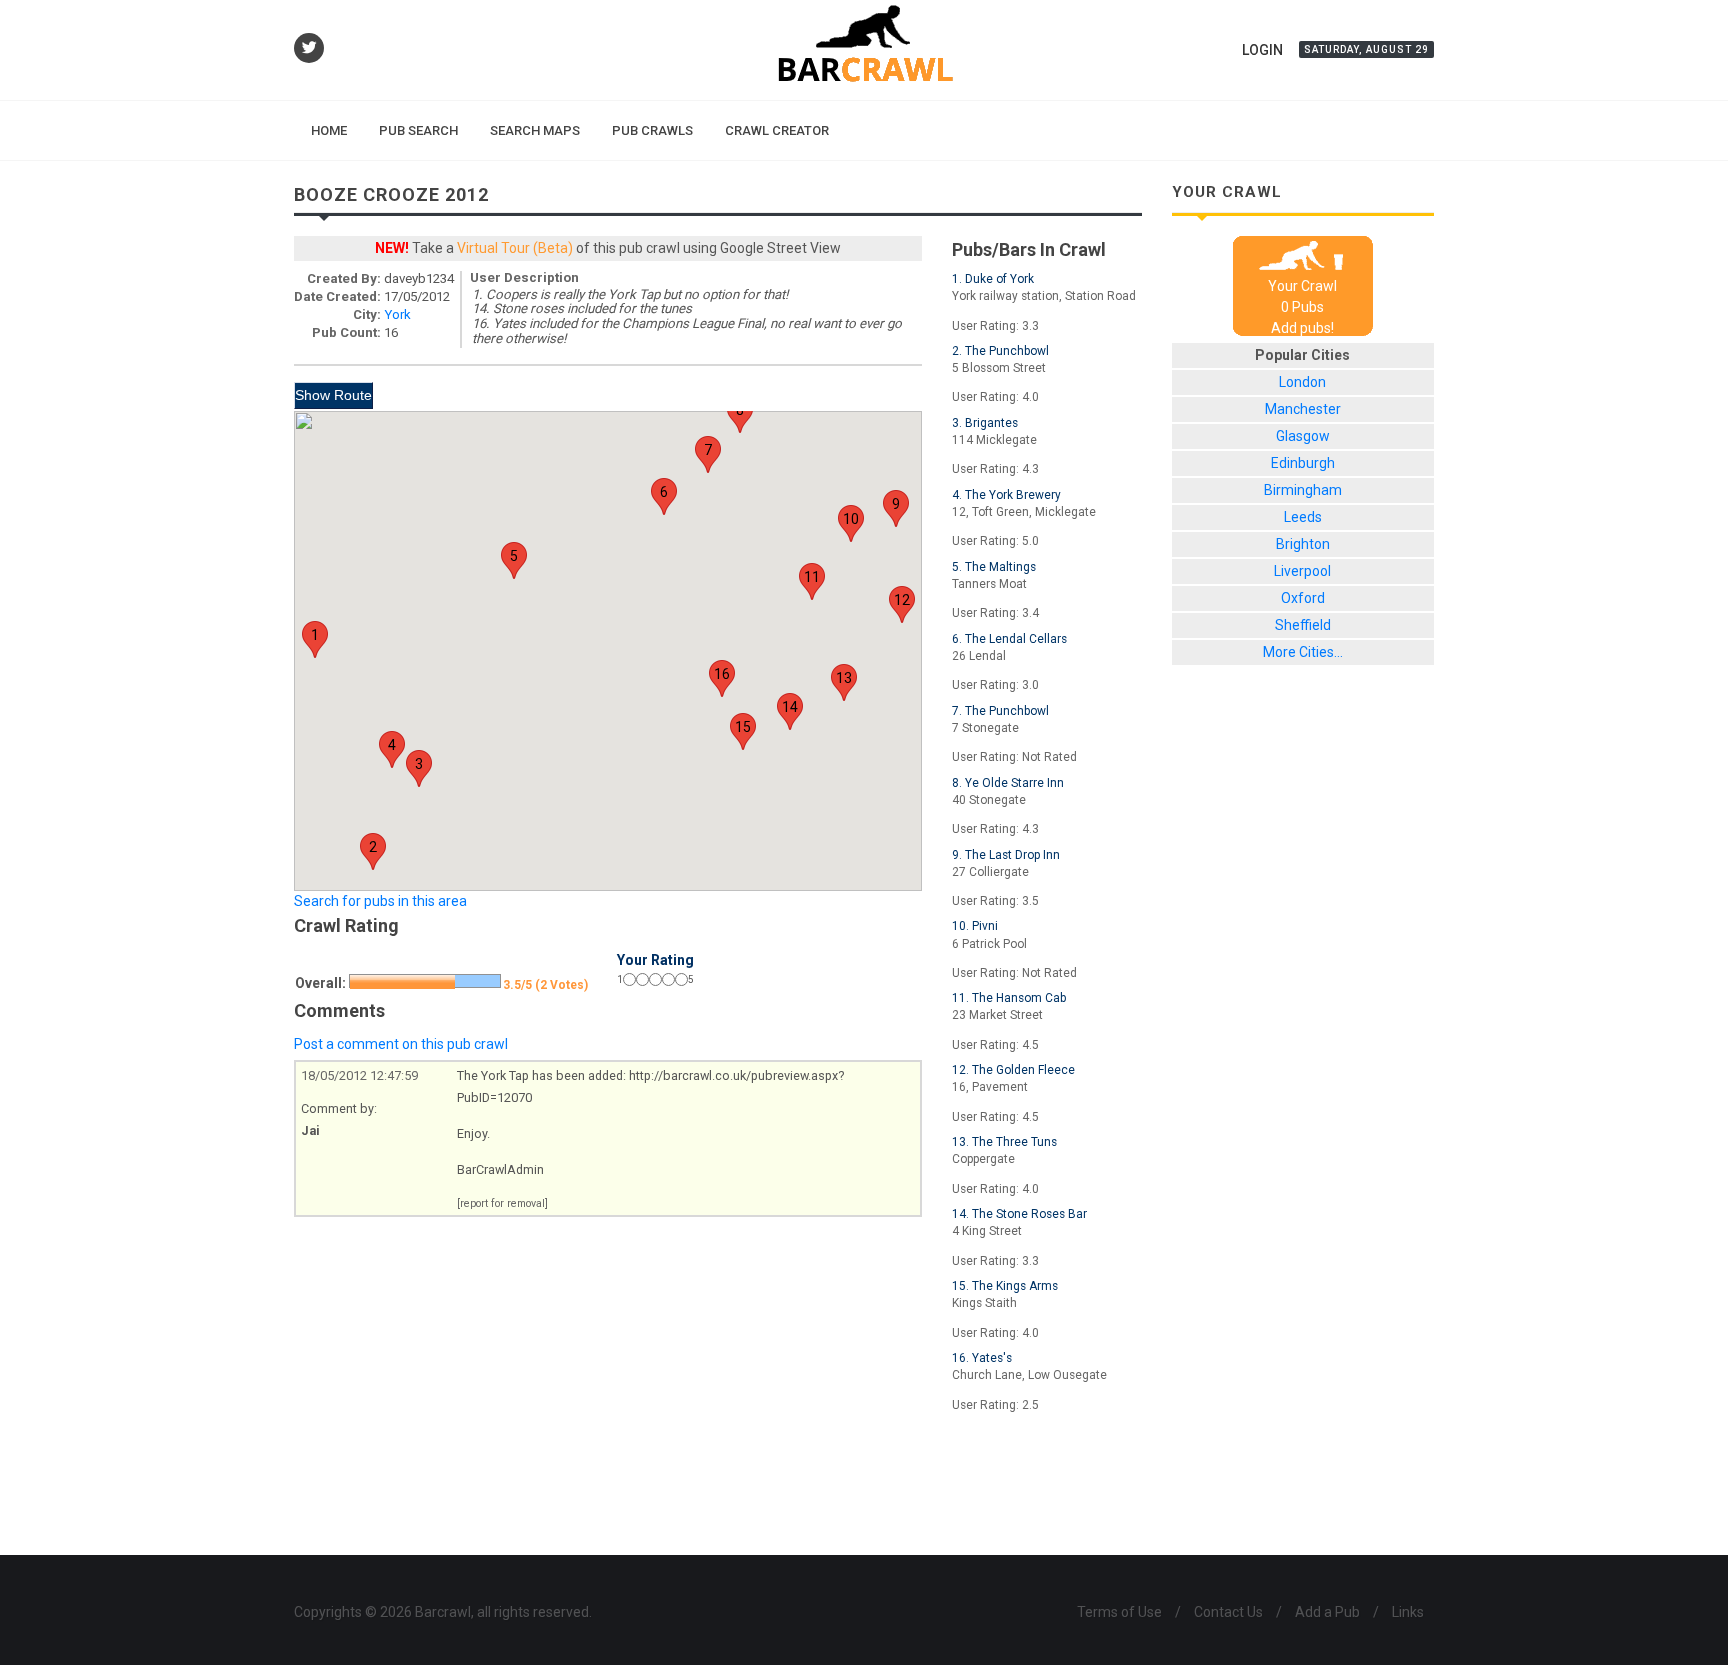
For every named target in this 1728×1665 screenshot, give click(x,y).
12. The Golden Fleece (1013, 1070)
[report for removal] (502, 1203)
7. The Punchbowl (1000, 711)
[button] (315, 639)
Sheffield (1303, 625)
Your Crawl (1302, 286)
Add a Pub (1327, 1612)
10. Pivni (975, 926)
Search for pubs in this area (380, 901)
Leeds (1303, 517)
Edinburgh (1303, 463)
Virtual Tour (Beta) (515, 248)
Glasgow (1303, 436)
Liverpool (1302, 571)
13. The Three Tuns (1004, 1142)
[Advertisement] (718, 1490)
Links (1408, 1612)
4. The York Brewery (1006, 495)
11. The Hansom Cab (1009, 998)
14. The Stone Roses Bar (1019, 1214)
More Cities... (1303, 652)
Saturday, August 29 (1366, 49)
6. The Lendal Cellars (1009, 639)
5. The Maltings (994, 567)
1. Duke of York (993, 279)
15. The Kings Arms (1005, 1286)
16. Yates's (982, 1358)
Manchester (1303, 409)
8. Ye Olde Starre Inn (1008, 783)
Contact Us (1228, 1612)
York (397, 314)
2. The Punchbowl (1000, 351)
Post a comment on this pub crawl (401, 1044)
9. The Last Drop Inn (1006, 855)
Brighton (1303, 544)
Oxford (1303, 598)
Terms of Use (1119, 1612)
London (1302, 382)
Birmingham (1303, 490)
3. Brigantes (985, 423)
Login (1262, 50)
